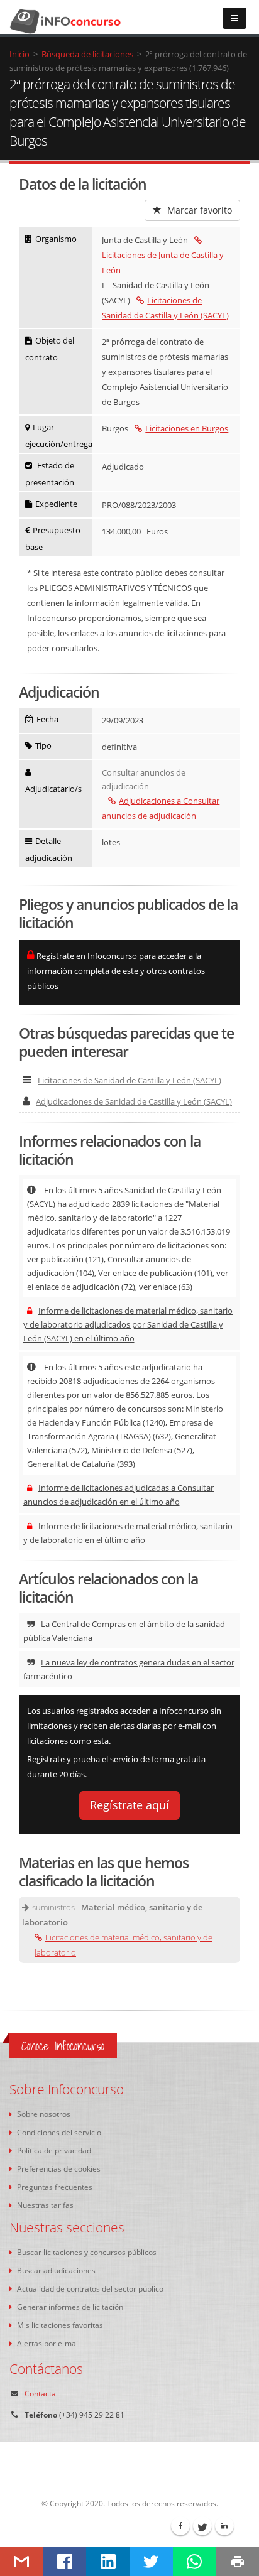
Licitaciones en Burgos (187, 428)
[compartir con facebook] (65, 2562)
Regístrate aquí (129, 1805)
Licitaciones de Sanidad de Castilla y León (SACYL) (129, 1080)
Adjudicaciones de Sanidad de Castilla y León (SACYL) (134, 1101)
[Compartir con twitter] (151, 2562)
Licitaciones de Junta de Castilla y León (163, 262)
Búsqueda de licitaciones (87, 54)
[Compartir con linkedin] (108, 2562)
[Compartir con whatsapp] (195, 2562)
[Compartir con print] (237, 2562)
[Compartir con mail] (22, 2562)
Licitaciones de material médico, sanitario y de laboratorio (124, 1945)
